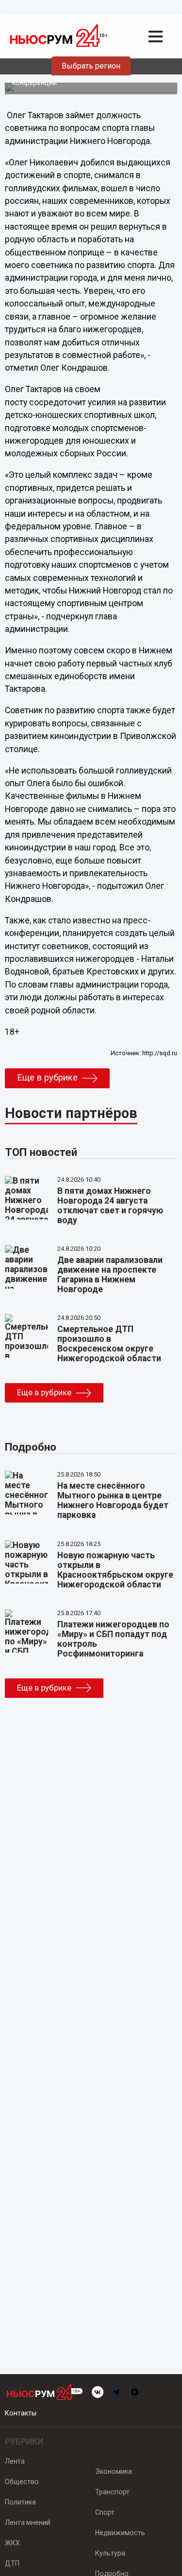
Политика (20, 2502)
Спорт (105, 2512)
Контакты (21, 2413)
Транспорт (112, 2492)
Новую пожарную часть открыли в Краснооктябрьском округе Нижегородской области (115, 1570)
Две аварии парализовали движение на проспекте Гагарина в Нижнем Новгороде (110, 1275)
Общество (22, 2482)
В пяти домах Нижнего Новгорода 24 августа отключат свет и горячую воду (110, 1206)
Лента (15, 2461)
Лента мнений (28, 2522)
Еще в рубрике (47, 1078)
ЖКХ (12, 2543)
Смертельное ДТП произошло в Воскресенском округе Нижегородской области (109, 1344)
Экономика (114, 2471)
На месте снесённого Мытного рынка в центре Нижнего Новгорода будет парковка (113, 1500)
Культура (110, 2553)
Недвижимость (120, 2533)
